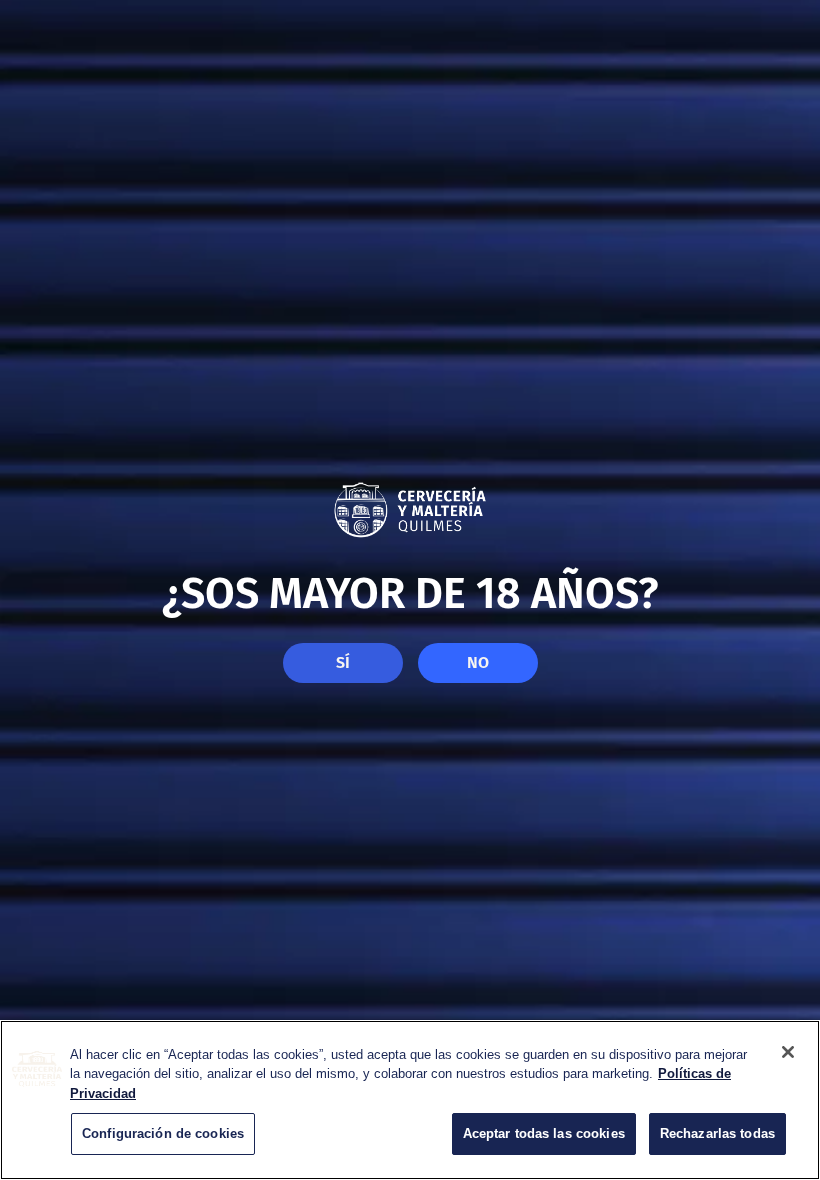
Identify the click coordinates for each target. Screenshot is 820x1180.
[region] (410, 1100)
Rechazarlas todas (717, 1133)
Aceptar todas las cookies (544, 1133)
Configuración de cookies (163, 1133)
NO (478, 662)
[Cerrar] (788, 1052)
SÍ (343, 662)
